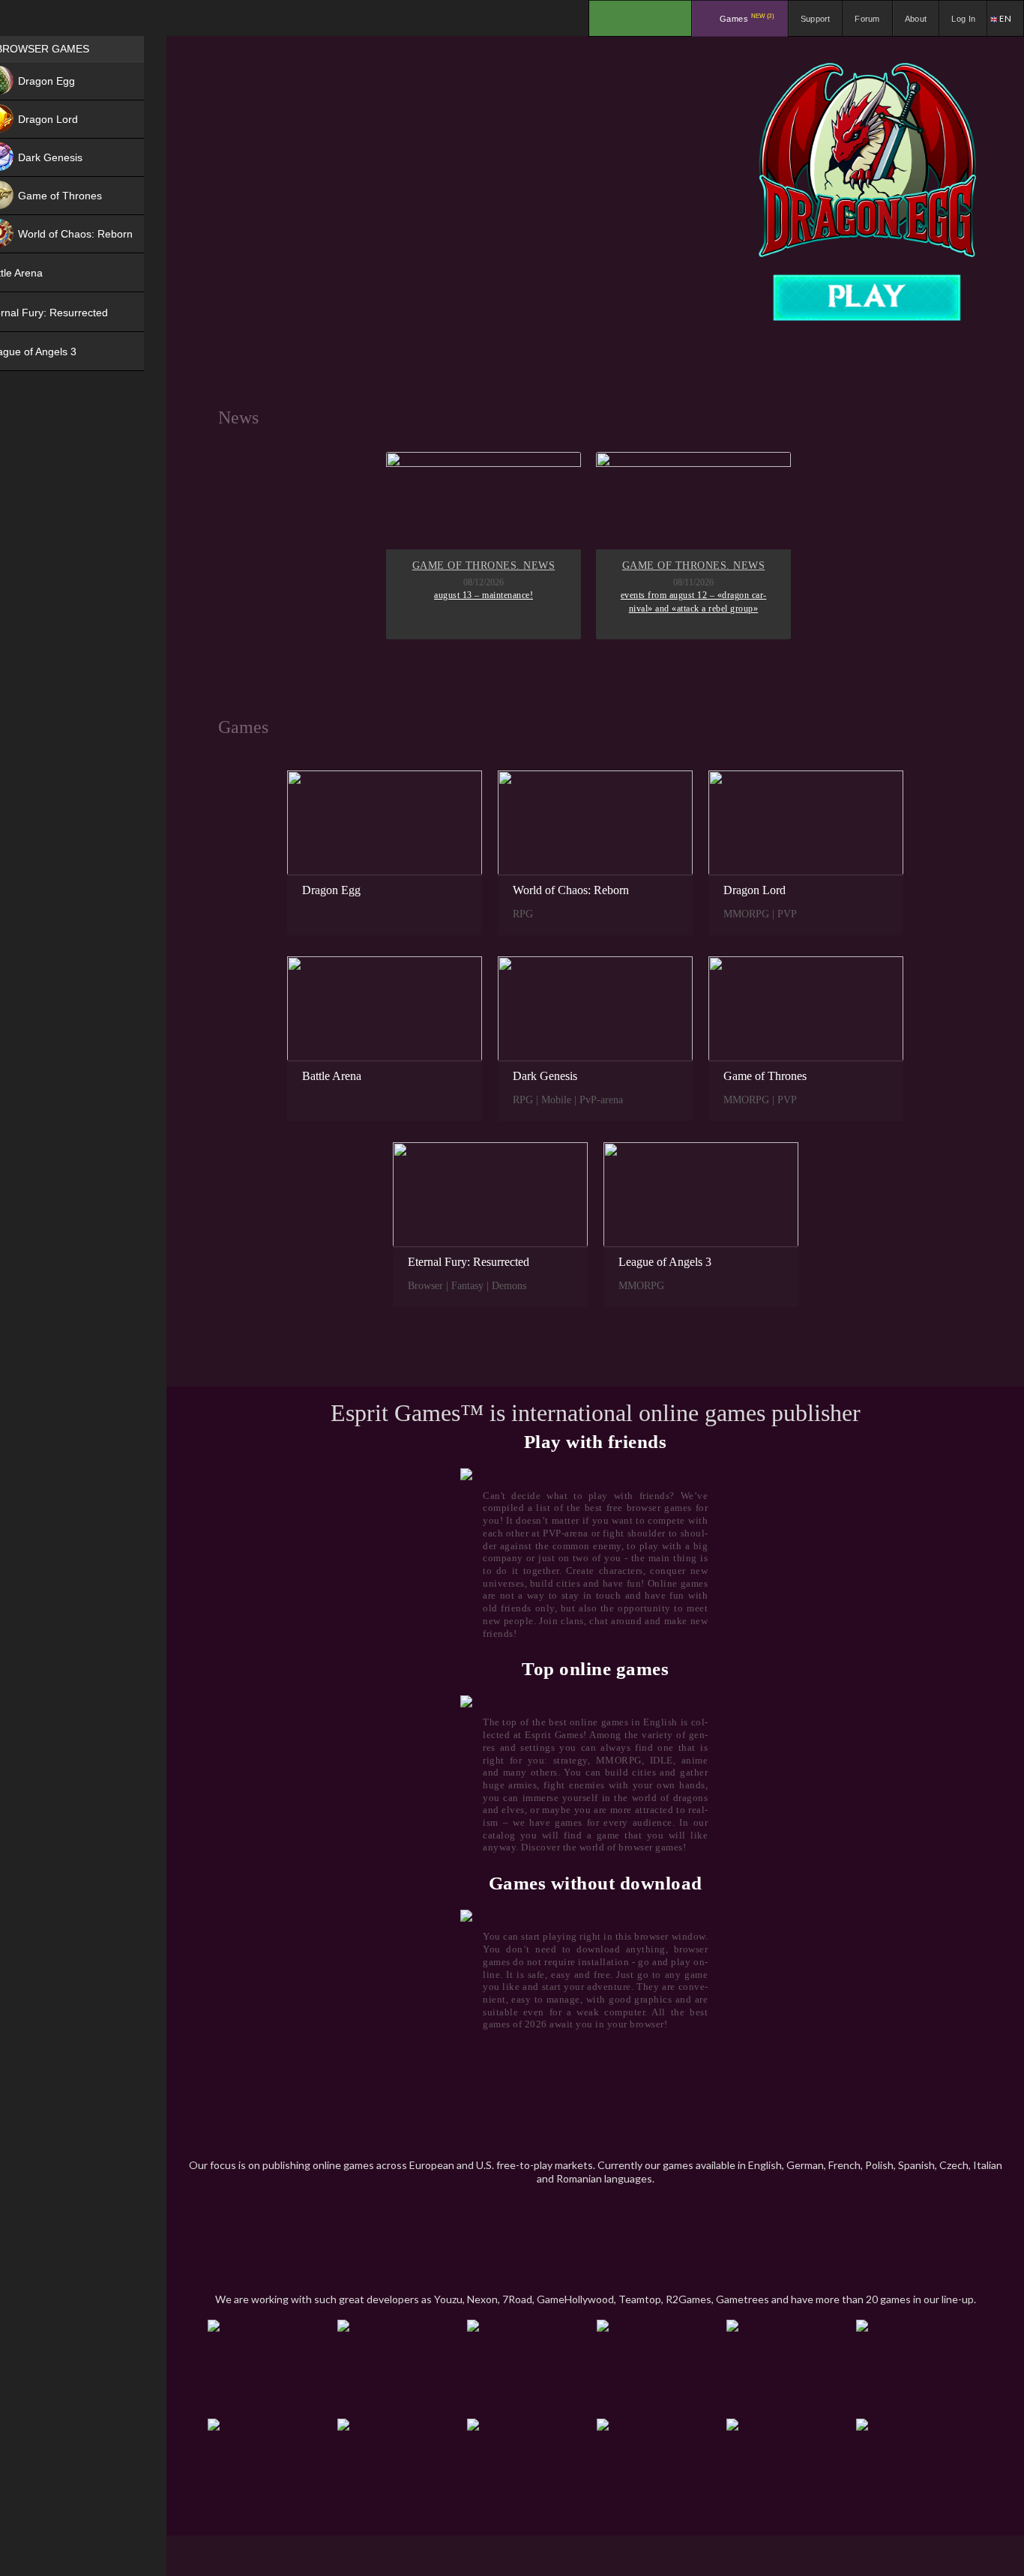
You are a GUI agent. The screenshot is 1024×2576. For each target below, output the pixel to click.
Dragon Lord (755, 890)
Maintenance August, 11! (463, 609)
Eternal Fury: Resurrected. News (463, 573)
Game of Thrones (765, 1076)
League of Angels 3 (665, 1262)
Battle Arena (332, 1076)
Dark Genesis (545, 1076)
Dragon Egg (331, 890)
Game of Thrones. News (674, 565)
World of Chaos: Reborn (571, 890)
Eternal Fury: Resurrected (469, 1262)
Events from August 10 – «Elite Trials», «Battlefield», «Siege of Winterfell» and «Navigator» (674, 608)
